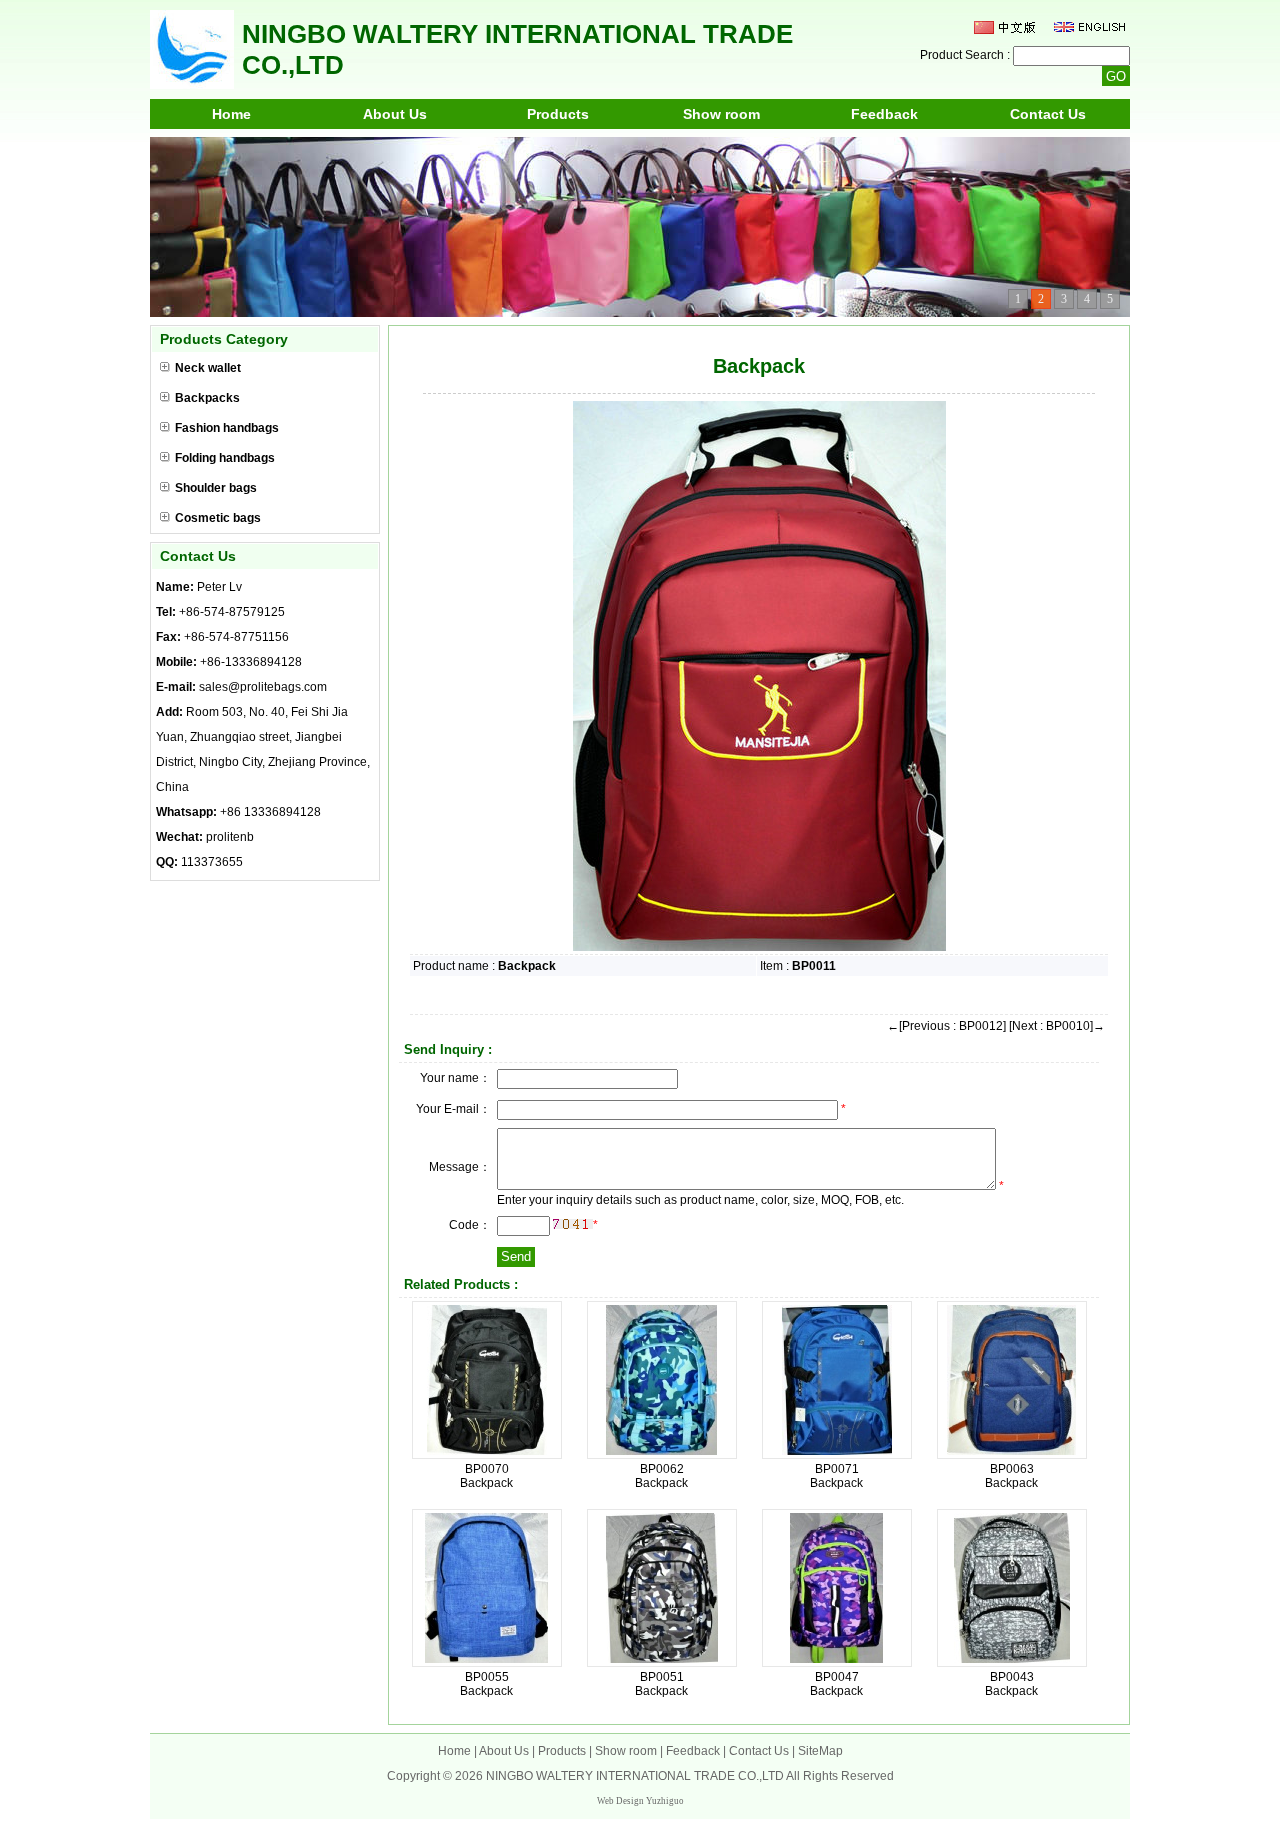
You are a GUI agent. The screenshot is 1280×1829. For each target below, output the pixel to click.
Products (558, 114)
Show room (721, 114)
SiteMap (820, 1751)
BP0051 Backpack (661, 1684)
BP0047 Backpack (836, 1684)
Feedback (884, 114)
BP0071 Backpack (836, 1476)
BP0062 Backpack (661, 1476)
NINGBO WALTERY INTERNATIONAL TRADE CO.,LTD (635, 1776)
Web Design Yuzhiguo (640, 1801)
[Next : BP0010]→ (1057, 1026)
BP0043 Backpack (1011, 1684)
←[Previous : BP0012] (946, 1026)
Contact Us (1048, 114)
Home (231, 114)
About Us (395, 114)
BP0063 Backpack (1011, 1476)
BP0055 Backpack (486, 1684)
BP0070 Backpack (486, 1476)
